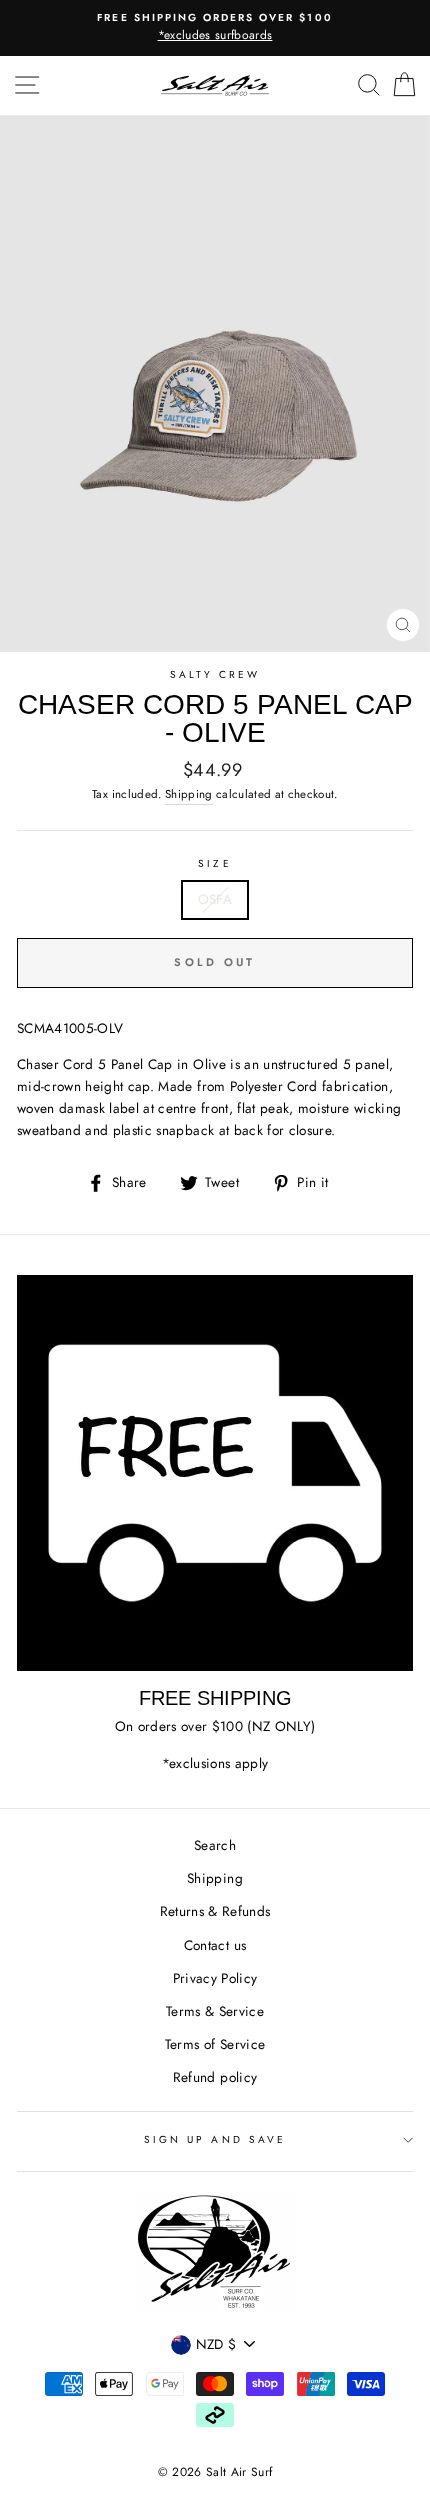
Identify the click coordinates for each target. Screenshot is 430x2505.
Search (215, 1845)
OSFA (215, 899)
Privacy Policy (215, 1978)
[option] (215, 28)
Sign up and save (215, 2139)
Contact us (215, 1945)
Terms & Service (215, 2011)
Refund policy (215, 2077)
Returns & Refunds (215, 1911)
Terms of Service (215, 2044)
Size (214, 863)
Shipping (189, 794)
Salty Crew (215, 674)
